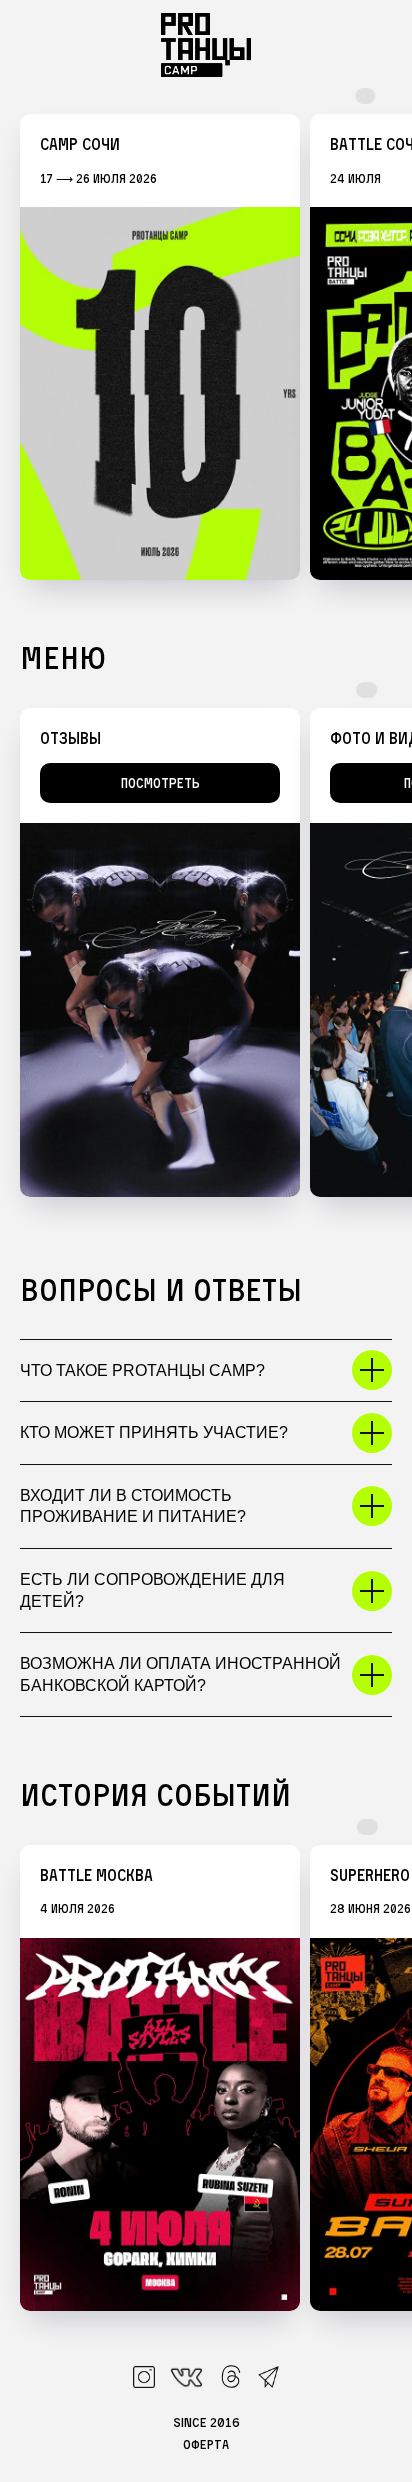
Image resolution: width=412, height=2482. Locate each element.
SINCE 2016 (206, 2422)
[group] (160, 347)
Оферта (206, 2444)
